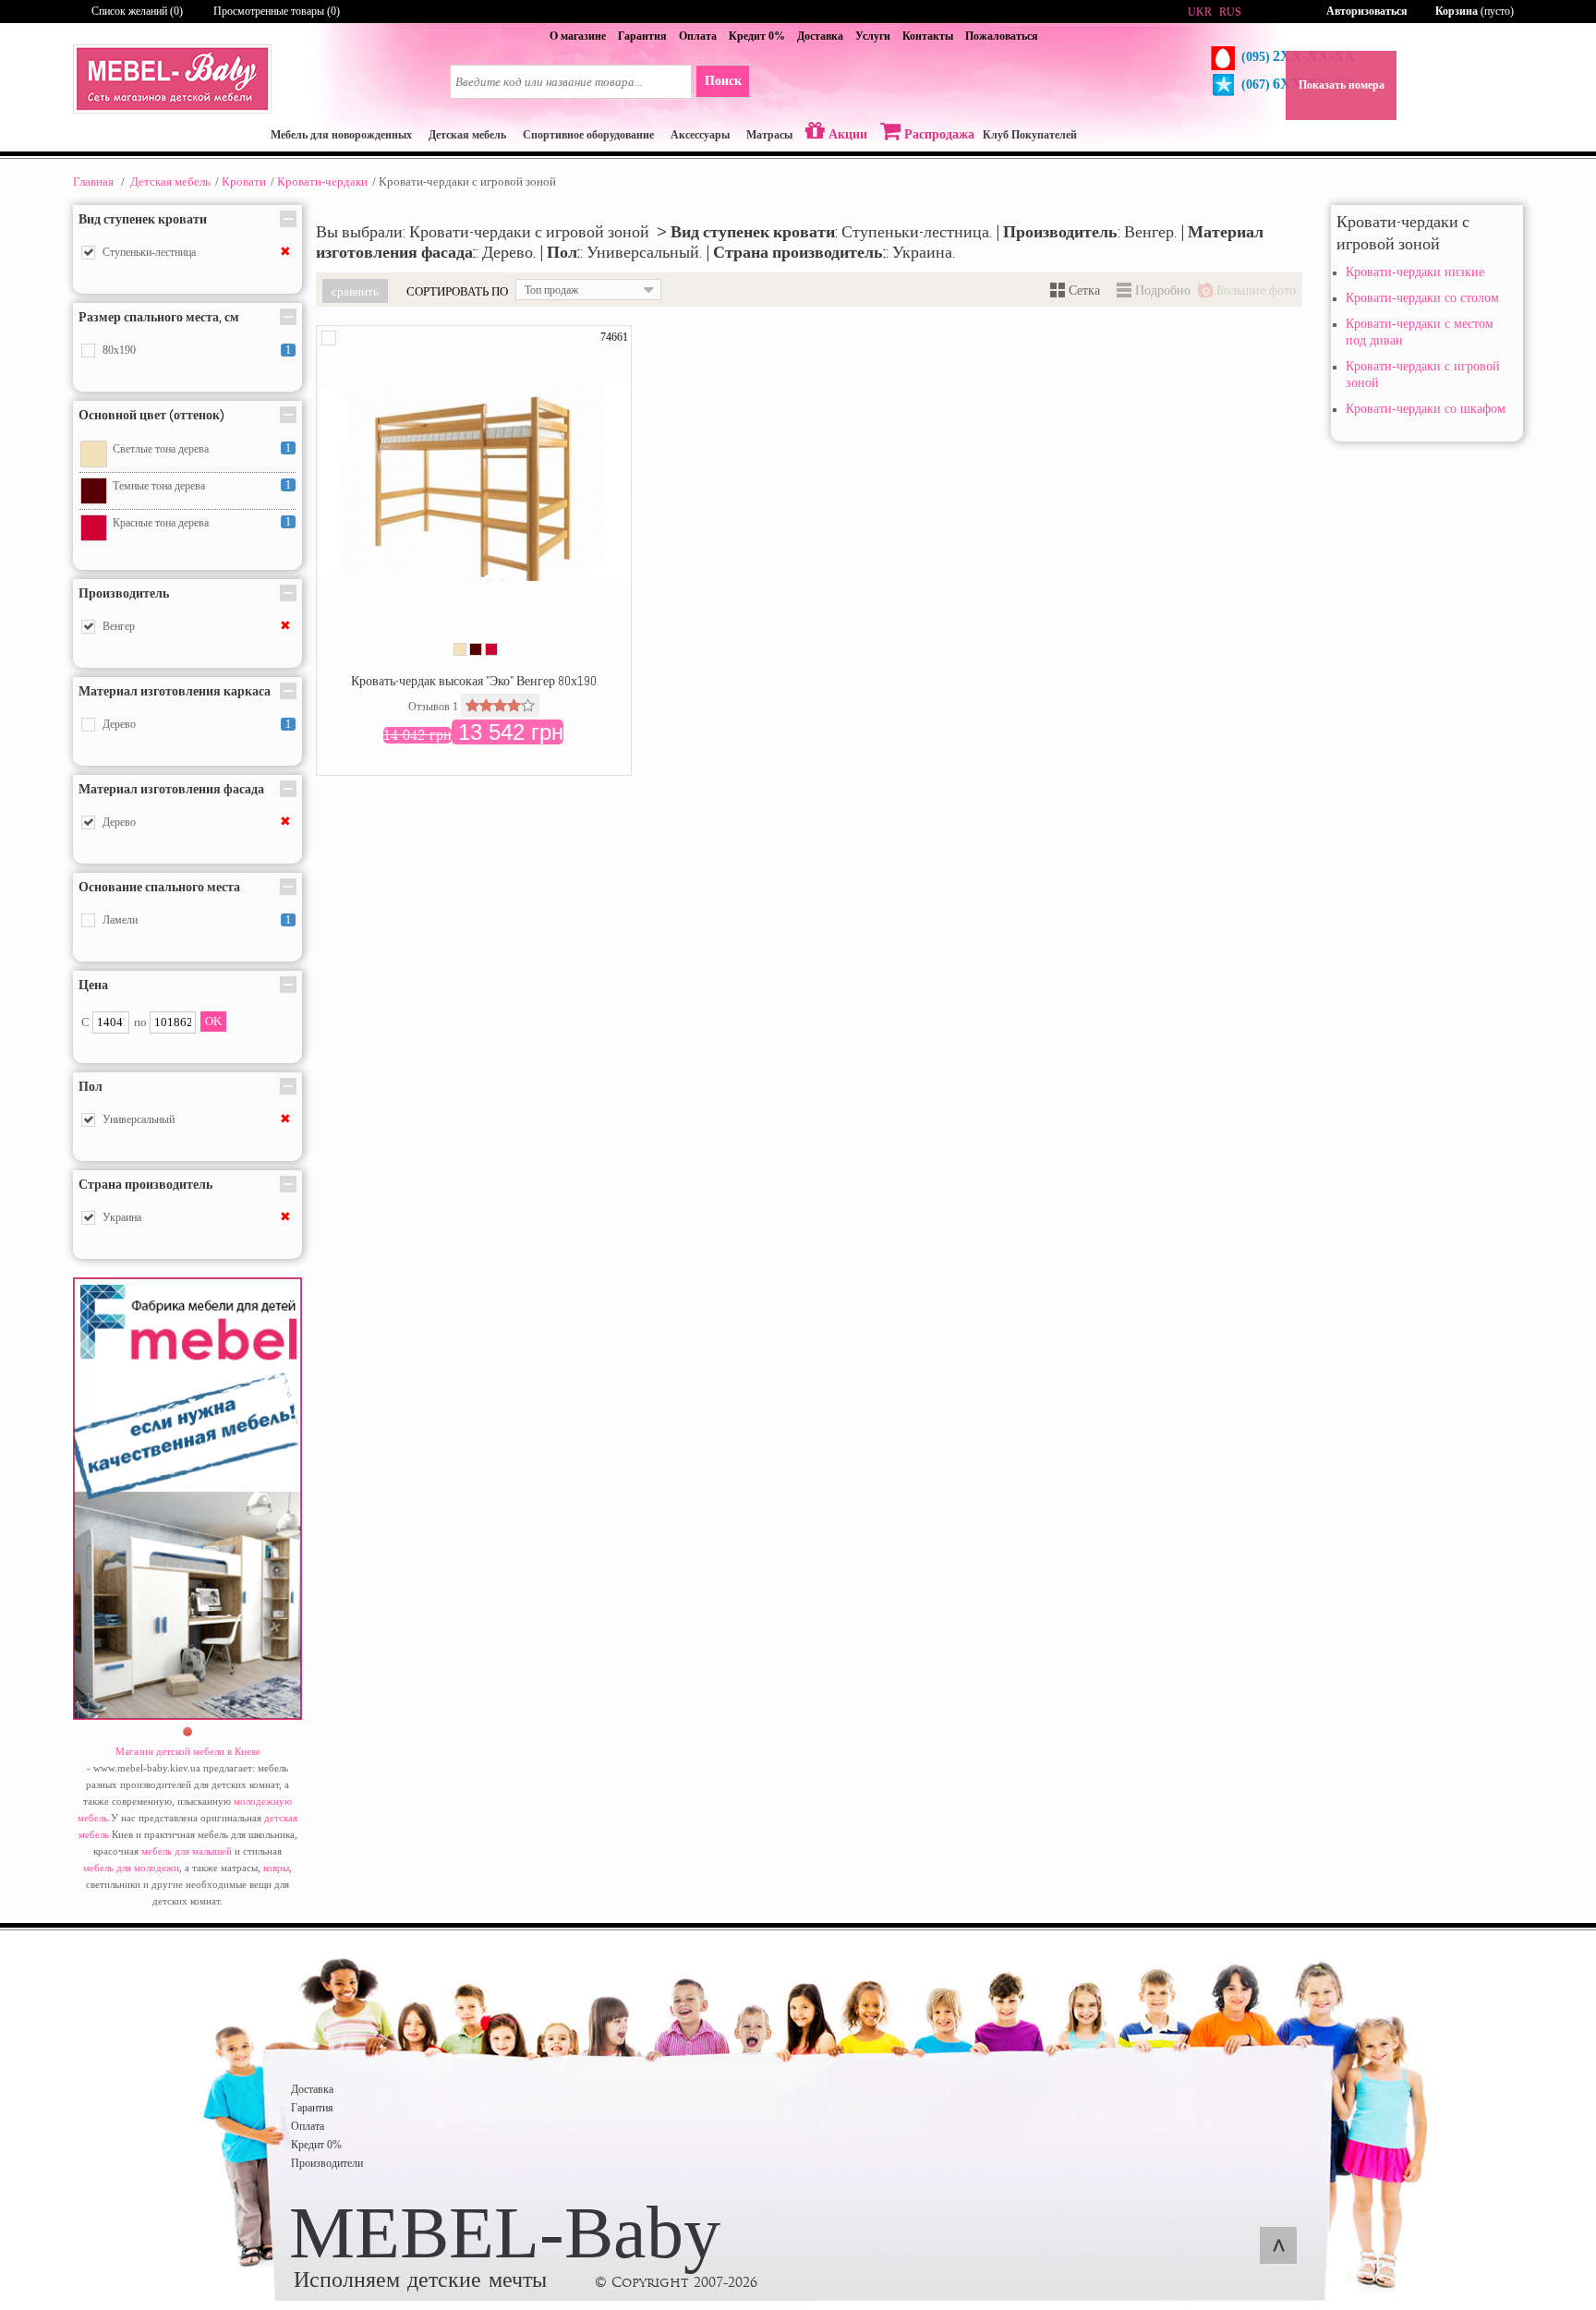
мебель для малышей (187, 1851)
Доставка (820, 36)
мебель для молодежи (131, 1868)
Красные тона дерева (161, 523)
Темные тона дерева (159, 486)
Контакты (928, 36)
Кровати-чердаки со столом (1422, 298)
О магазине (578, 36)
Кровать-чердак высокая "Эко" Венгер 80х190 (474, 681)
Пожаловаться (1002, 36)
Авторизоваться (1367, 11)
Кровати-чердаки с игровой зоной (1423, 375)
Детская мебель (170, 181)
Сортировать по (457, 291)
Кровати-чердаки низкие (1415, 272)
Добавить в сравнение (329, 338)
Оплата (698, 36)
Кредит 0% (757, 36)
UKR (1200, 12)
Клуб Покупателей (1030, 135)
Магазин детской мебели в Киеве (188, 1751)
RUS (1230, 12)
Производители (327, 2163)
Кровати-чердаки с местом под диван (1420, 332)
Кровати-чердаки (322, 181)
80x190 (119, 350)
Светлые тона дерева (161, 449)
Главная (93, 181)
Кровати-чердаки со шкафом (1426, 409)
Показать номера (1342, 85)
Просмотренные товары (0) (277, 11)
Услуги (873, 36)
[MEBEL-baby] (172, 110)
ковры (276, 1868)
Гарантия (642, 36)
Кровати (244, 181)
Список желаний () (137, 11)
